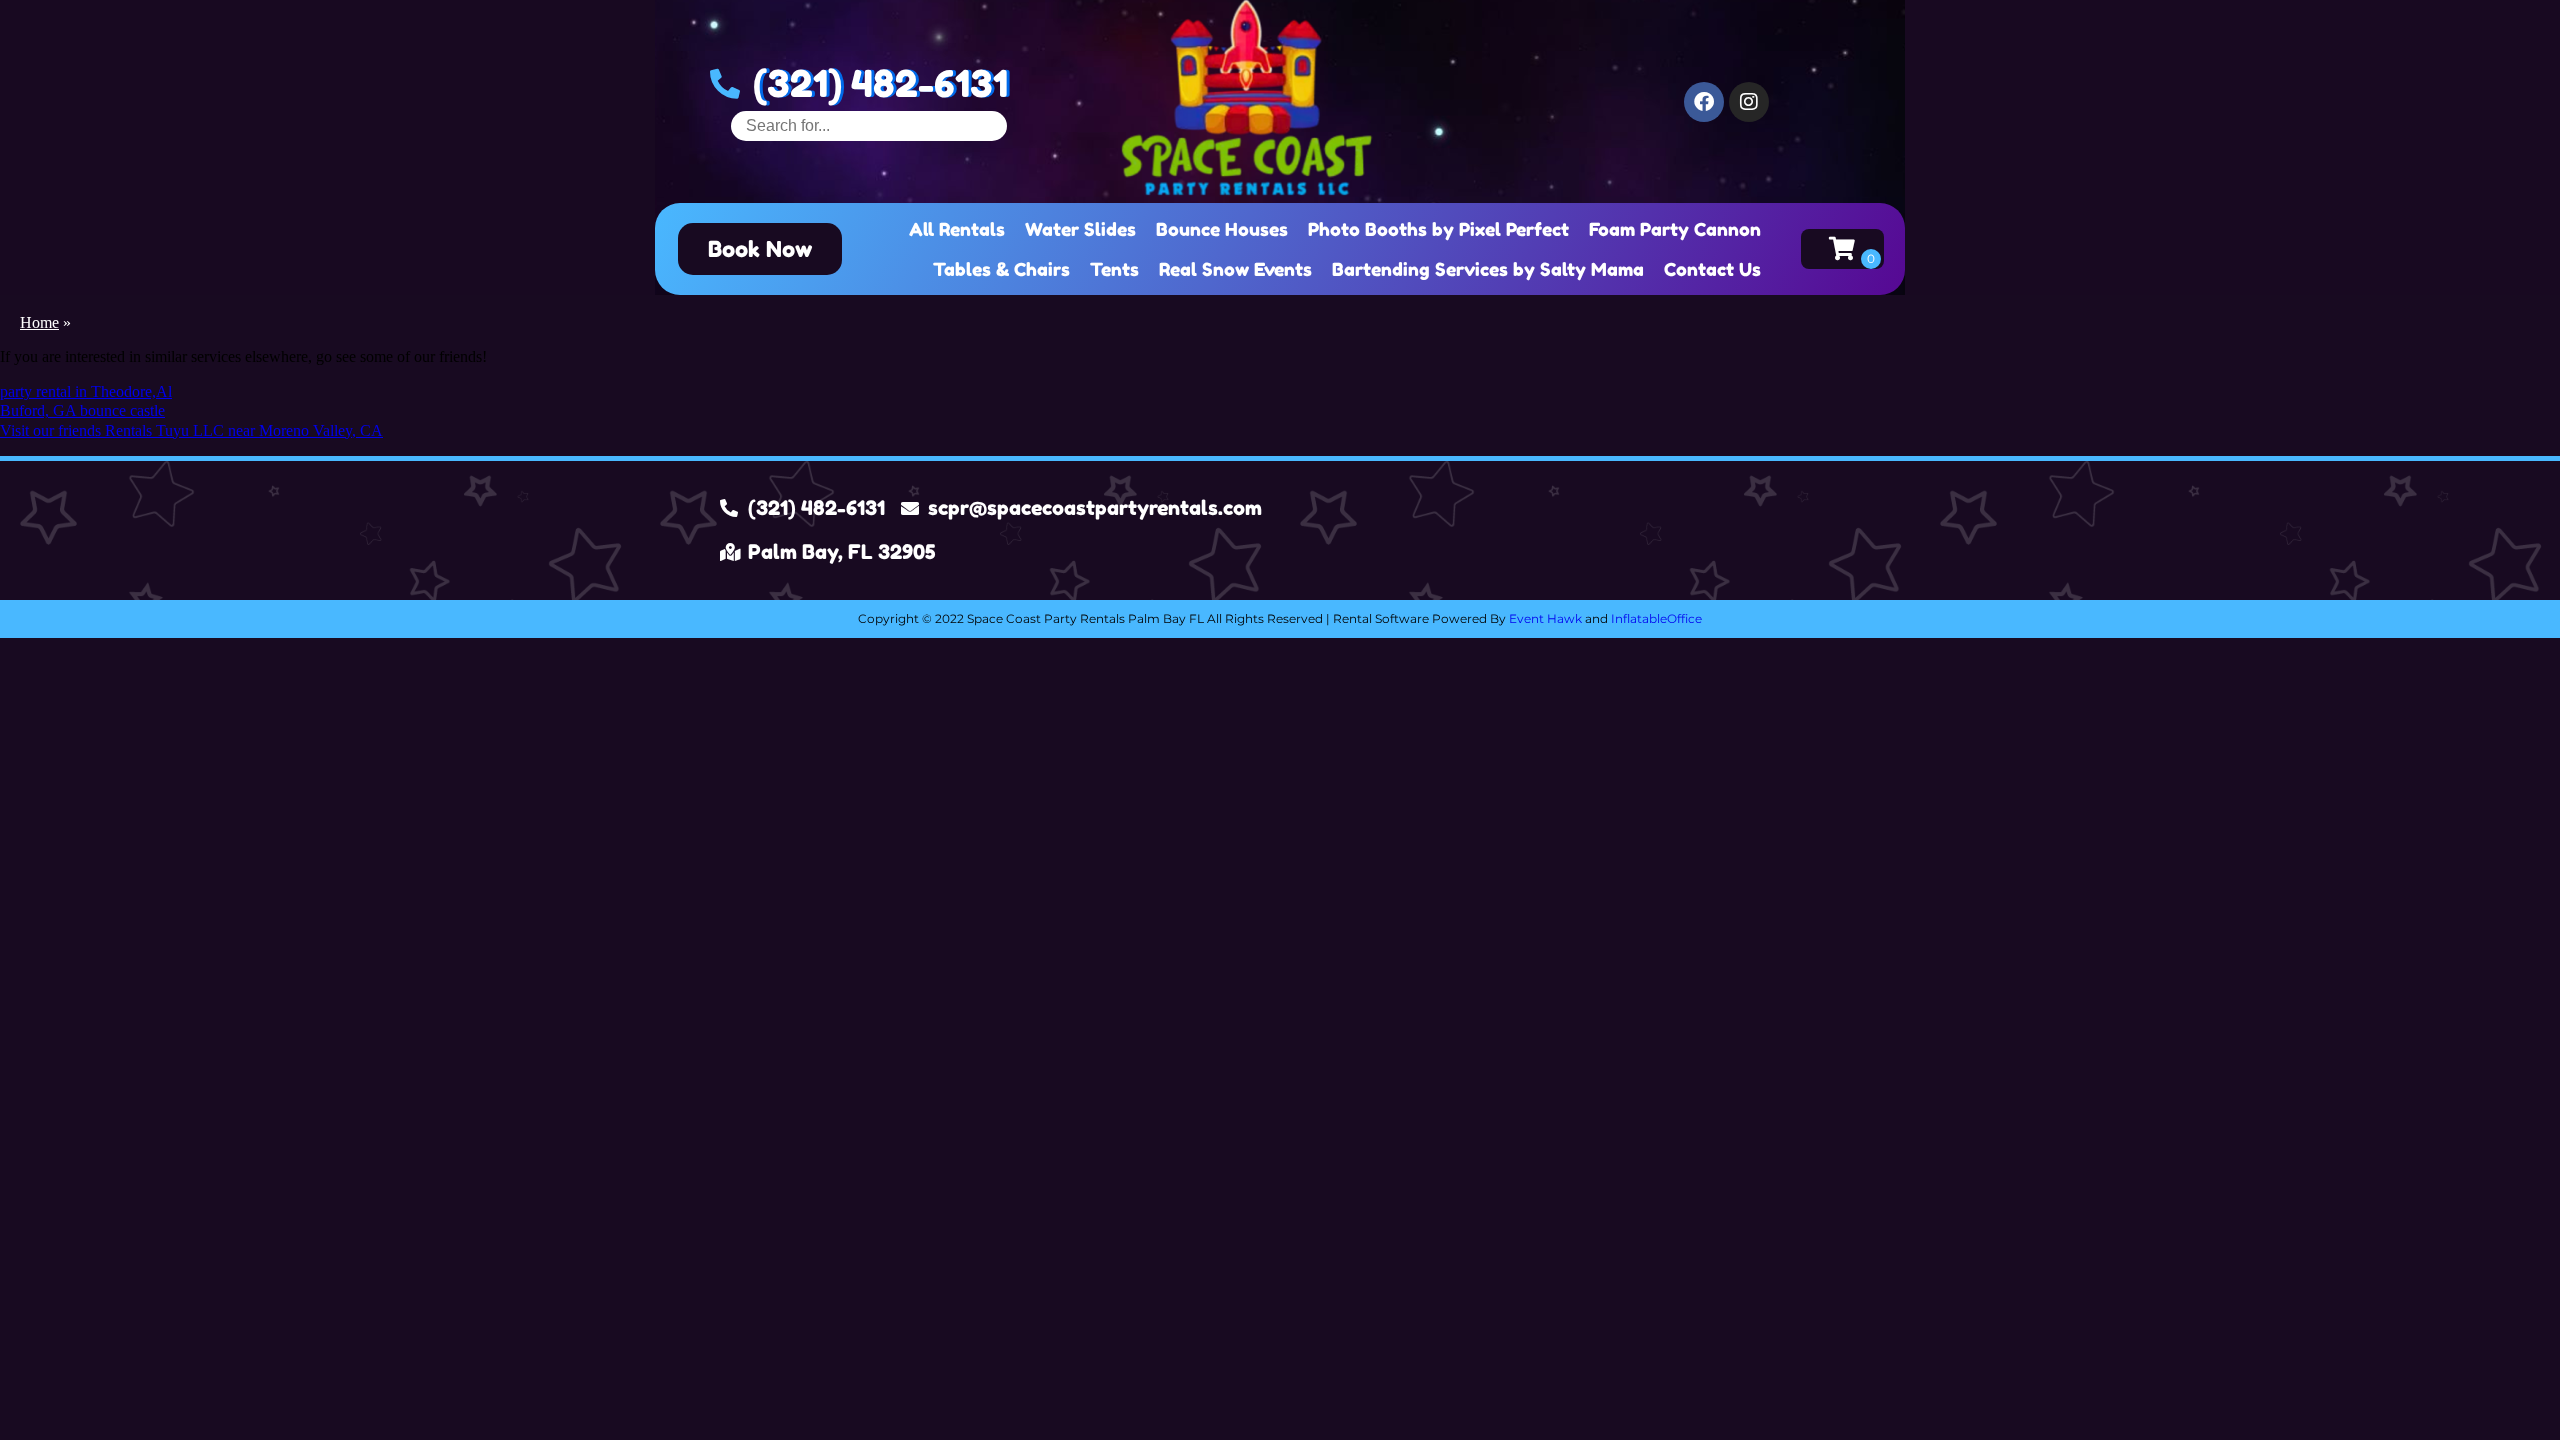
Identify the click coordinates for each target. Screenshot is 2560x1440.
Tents (1114, 269)
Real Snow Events (1235, 269)
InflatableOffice (1656, 618)
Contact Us (1712, 269)
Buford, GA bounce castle (82, 410)
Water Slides (1080, 229)
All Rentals (957, 229)
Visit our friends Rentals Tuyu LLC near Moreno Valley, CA (191, 430)
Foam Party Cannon (1675, 229)
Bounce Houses (1222, 229)
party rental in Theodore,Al (86, 391)
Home (39, 322)
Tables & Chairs (1001, 269)
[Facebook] (1704, 102)
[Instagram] (1749, 102)
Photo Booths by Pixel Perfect (1438, 229)
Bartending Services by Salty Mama (1488, 269)
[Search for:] (869, 125)
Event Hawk (1545, 618)
